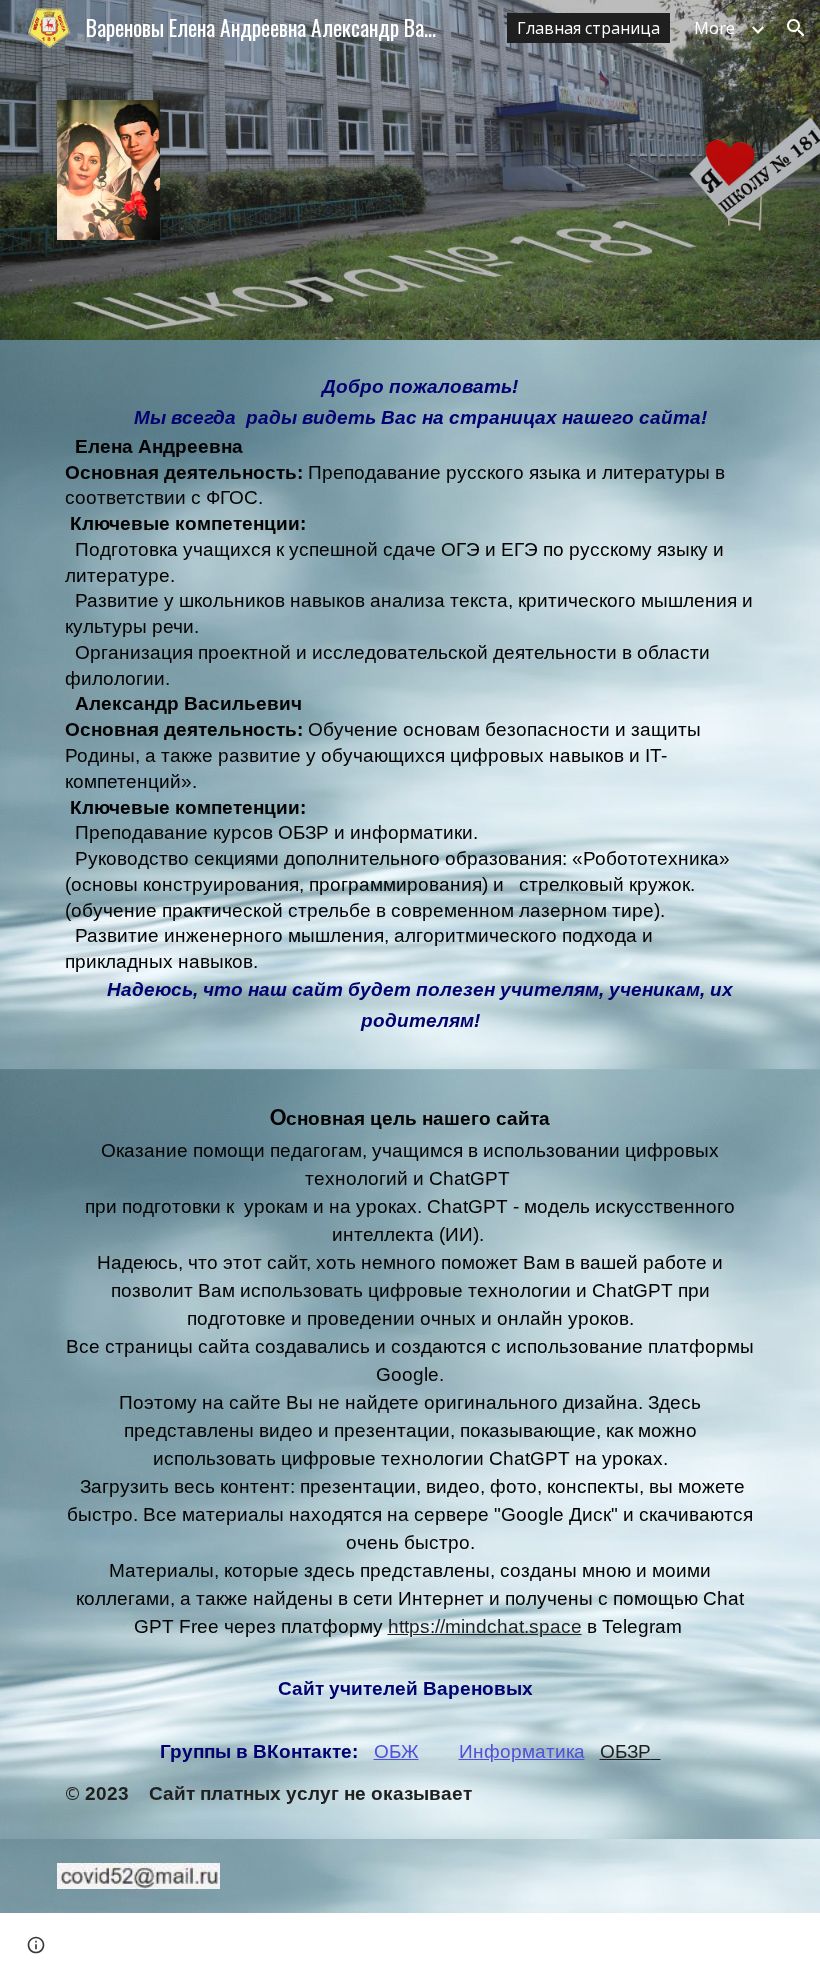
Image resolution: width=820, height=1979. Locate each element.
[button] (796, 28)
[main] (410, 704)
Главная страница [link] (588, 28)
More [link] (714, 28)
